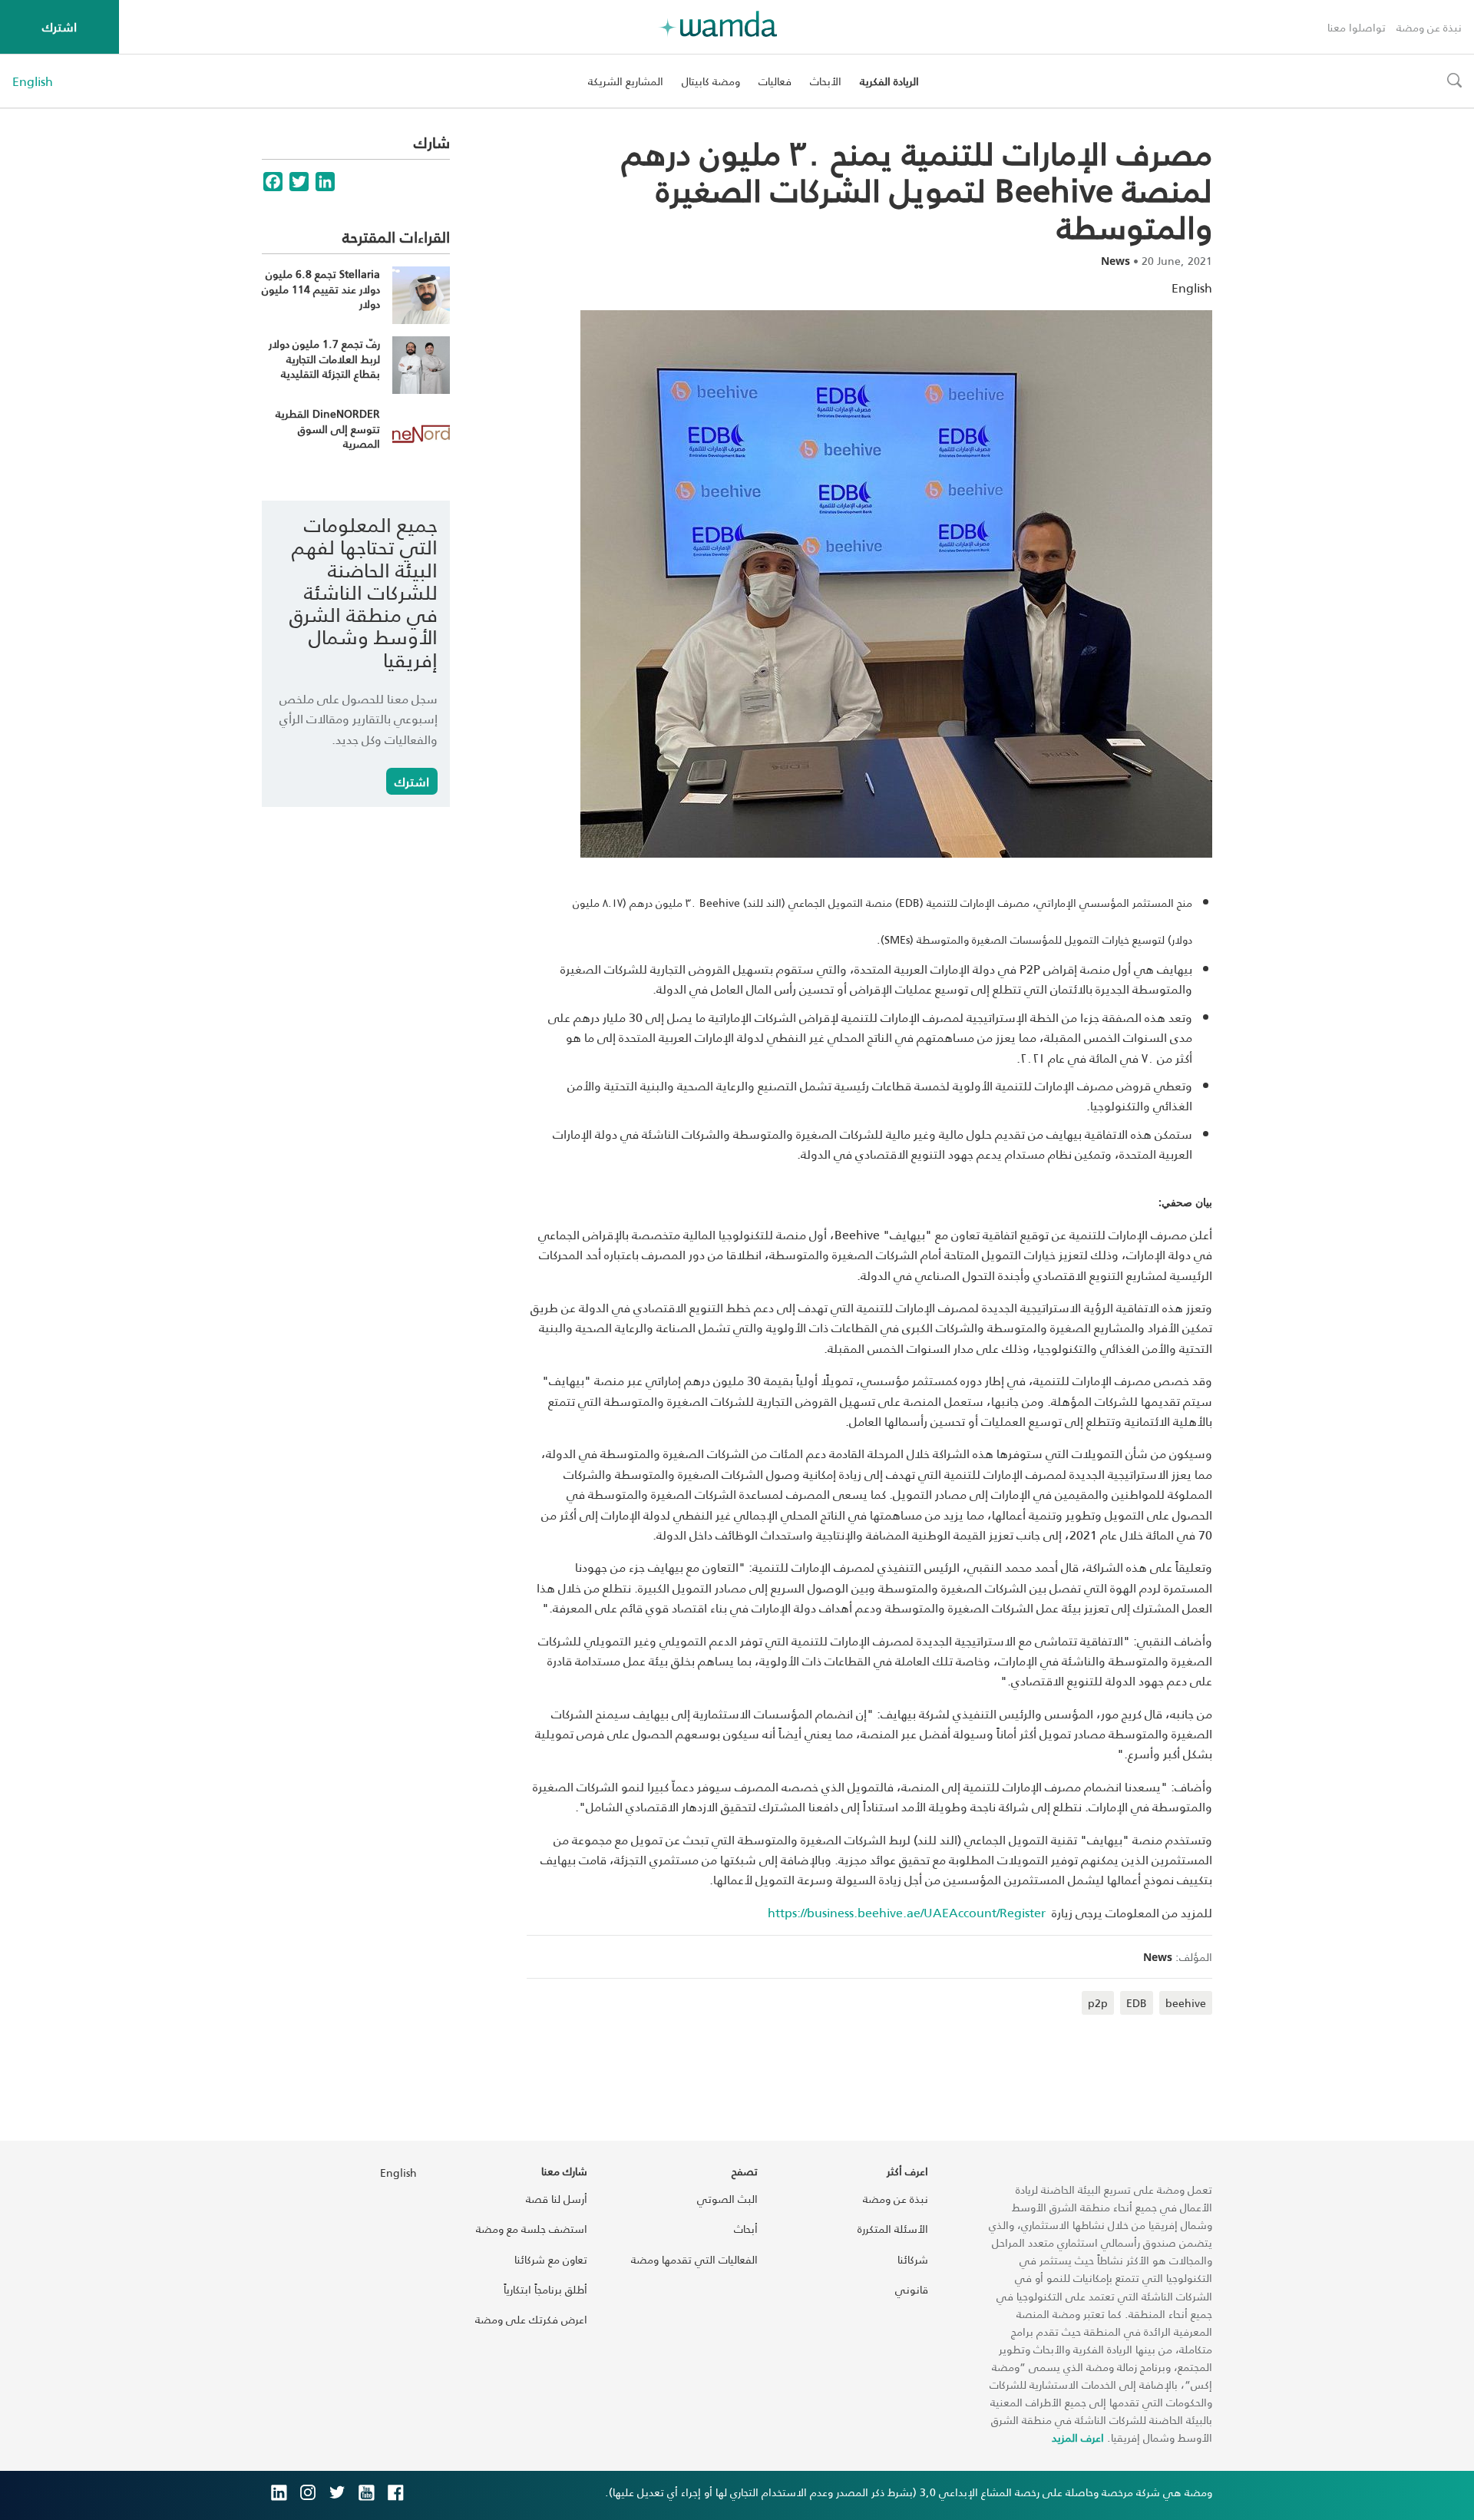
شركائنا (913, 2259)
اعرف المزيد (1078, 2437)
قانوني (912, 2289)
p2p (1098, 2003)
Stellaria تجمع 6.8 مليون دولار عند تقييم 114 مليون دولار (321, 289)
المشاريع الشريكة (626, 81)
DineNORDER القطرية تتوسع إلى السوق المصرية (328, 428)
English (33, 81)
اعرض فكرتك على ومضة (531, 2319)
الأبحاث (826, 81)
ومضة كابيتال (711, 81)
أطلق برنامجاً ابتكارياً (545, 2289)
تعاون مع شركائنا (551, 2259)
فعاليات (775, 81)
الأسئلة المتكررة (893, 2229)
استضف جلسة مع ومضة (532, 2229)
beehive (1186, 2003)
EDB (1137, 2003)
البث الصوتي (727, 2199)
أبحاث (746, 2229)
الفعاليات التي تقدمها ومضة (694, 2259)
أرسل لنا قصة (557, 2199)
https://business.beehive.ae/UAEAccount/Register (907, 1912)
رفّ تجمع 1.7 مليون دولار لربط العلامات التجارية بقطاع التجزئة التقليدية (324, 359)
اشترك (59, 26)
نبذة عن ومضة (1429, 27)
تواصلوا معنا (1357, 27)
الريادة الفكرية (889, 81)
